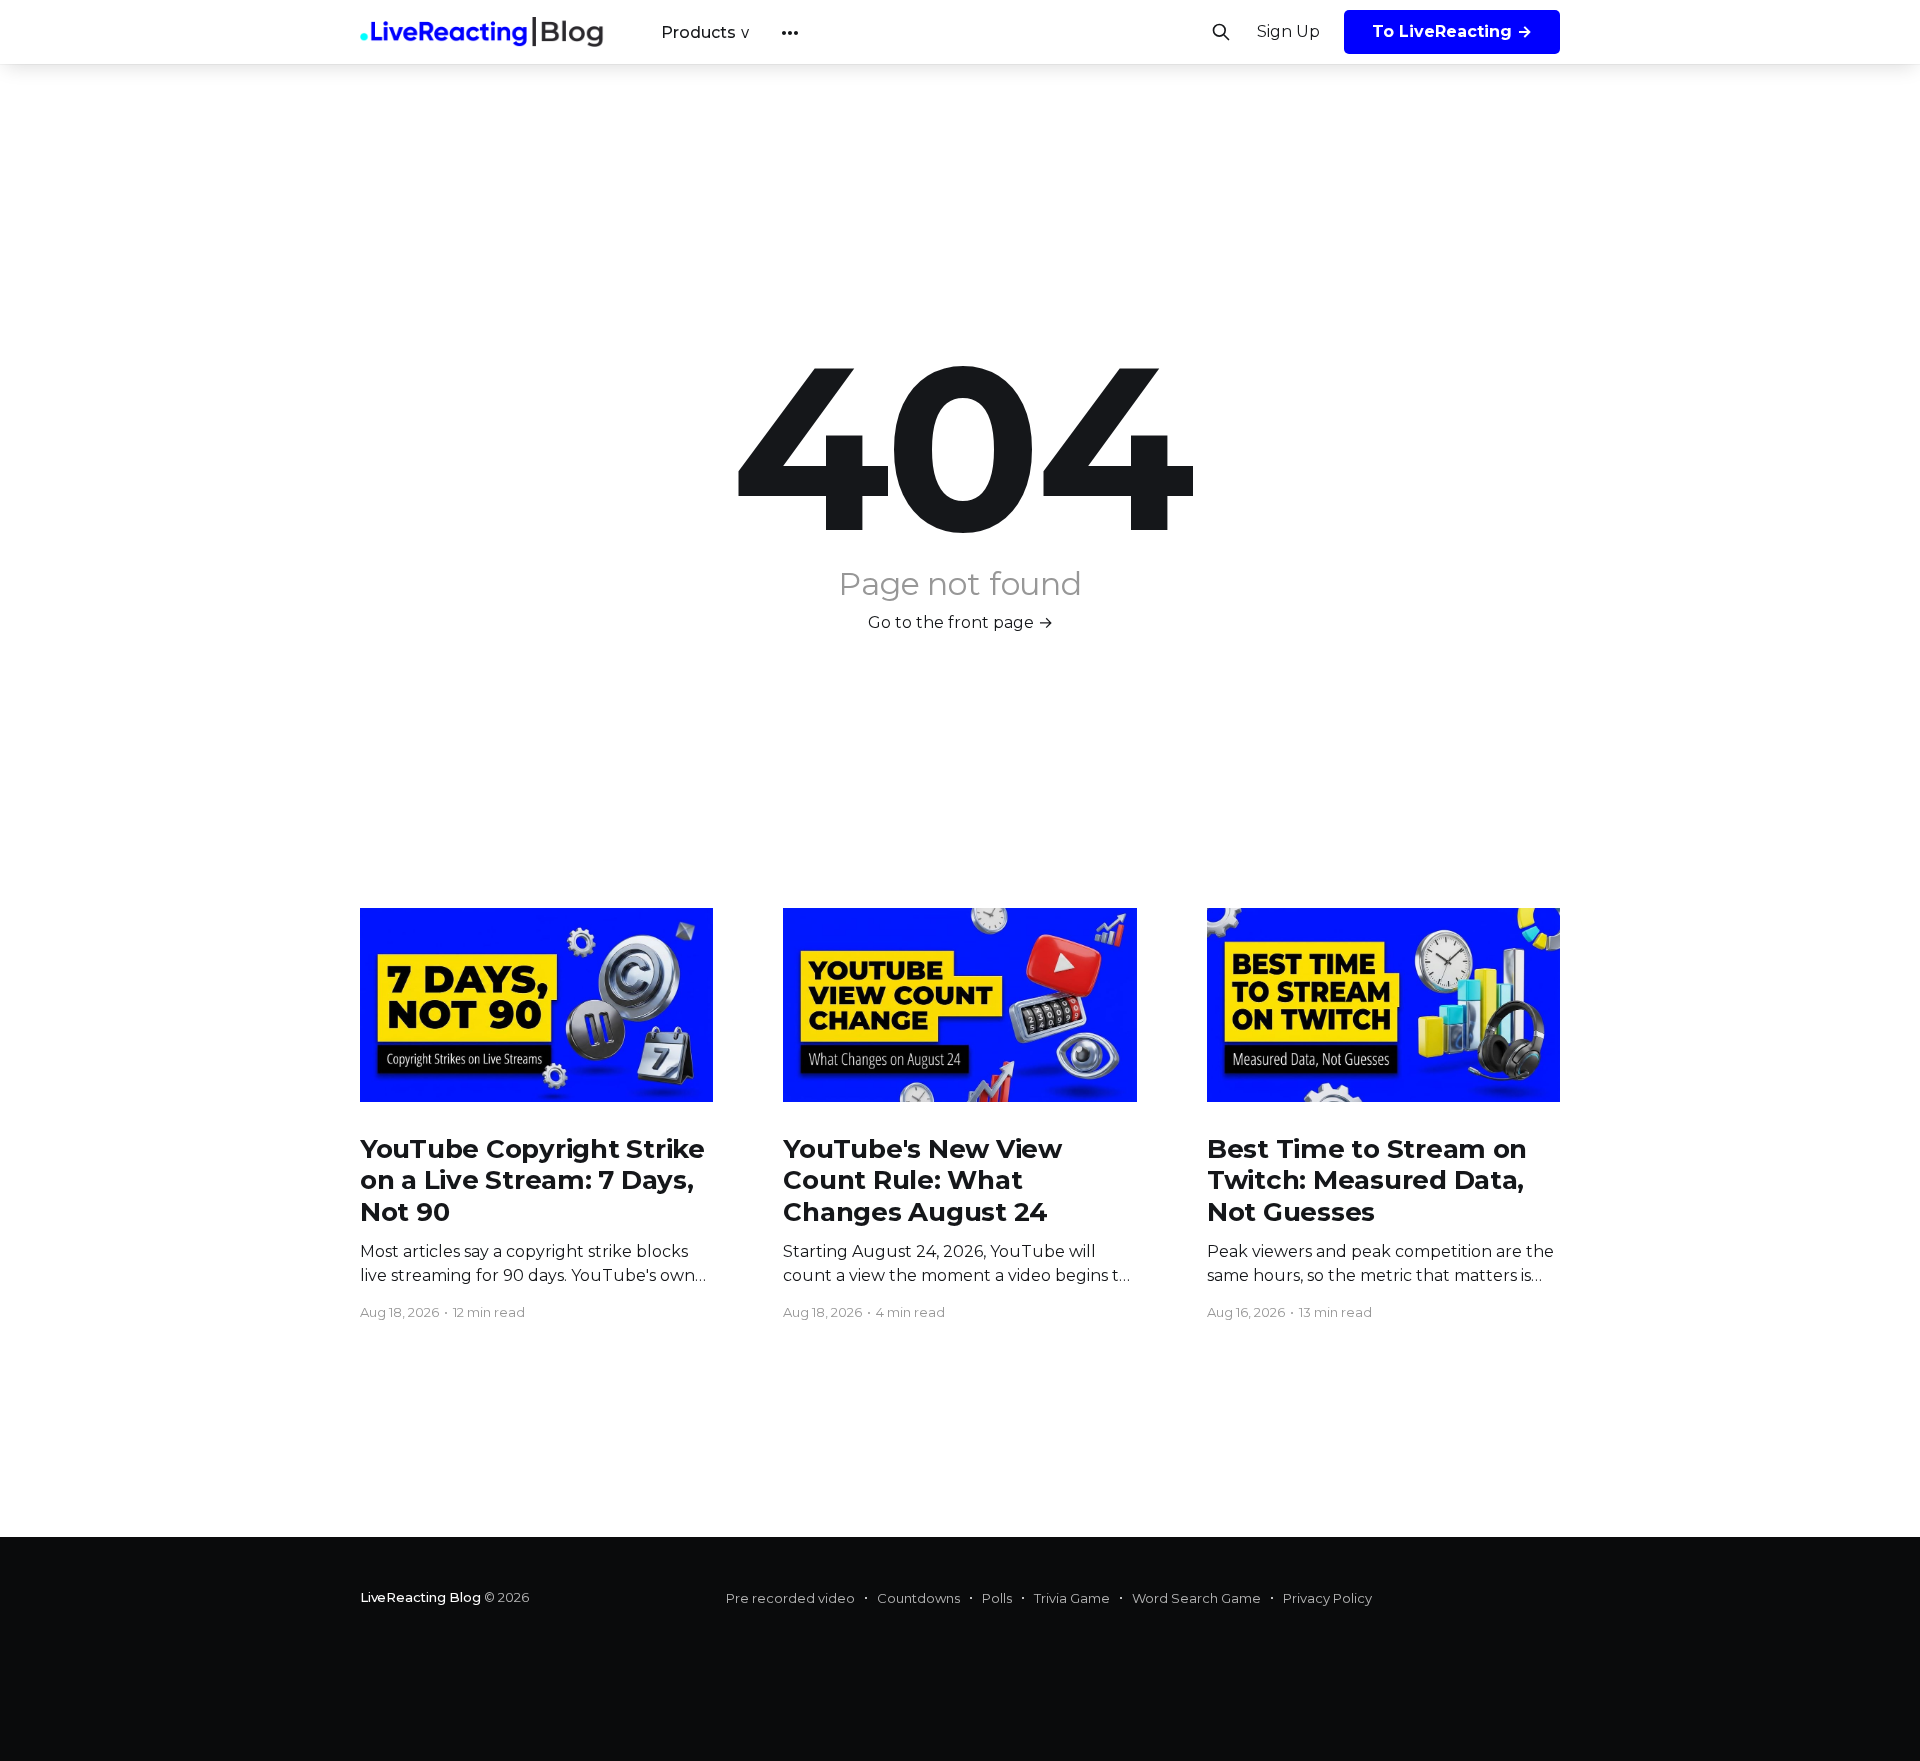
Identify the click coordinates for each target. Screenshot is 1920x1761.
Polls (997, 1598)
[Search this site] (1221, 32)
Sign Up (1288, 31)
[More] (790, 33)
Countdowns (918, 1598)
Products (698, 32)
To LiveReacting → (1452, 31)
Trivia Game (1072, 1598)
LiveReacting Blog (420, 1597)
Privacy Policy (1327, 1598)
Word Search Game (1196, 1598)
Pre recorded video (790, 1598)
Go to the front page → (960, 622)
